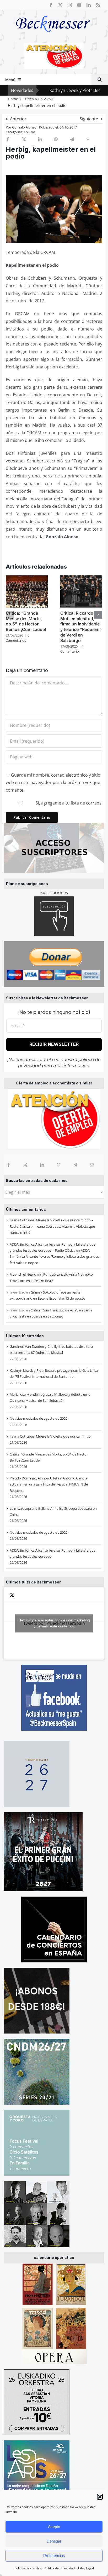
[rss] (98, 5)
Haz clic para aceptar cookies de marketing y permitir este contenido (54, 1623)
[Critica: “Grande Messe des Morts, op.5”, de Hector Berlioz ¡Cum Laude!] (27, 578)
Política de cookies (28, 2568)
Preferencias (54, 2556)
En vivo (29, 132)
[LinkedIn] (42, 1165)
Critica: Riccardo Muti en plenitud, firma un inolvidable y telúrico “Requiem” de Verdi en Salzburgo (81, 627)
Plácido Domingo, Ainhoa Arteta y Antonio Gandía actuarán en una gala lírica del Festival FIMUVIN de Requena (49, 1484)
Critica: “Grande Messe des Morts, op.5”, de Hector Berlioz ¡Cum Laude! (26, 621)
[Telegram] (75, 1165)
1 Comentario (72, 649)
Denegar (54, 2541)
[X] (25, 1165)
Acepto (54, 2527)
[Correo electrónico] (92, 1165)
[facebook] (51, 5)
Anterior (18, 119)
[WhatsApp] (59, 1165)
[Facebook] (9, 1165)
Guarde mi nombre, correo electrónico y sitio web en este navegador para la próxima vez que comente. (53, 783)
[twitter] (60, 5)
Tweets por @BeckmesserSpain (54, 1623)
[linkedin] (89, 5)
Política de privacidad (59, 2568)
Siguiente (89, 119)
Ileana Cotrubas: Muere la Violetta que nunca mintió (50, 1436)
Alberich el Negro (23, 1274)
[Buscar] (100, 80)
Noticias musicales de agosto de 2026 (39, 1418)
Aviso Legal (86, 2568)
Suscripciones (54, 892)
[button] (100, 2497)
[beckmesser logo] (53, 12)
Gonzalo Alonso (24, 127)
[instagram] (70, 5)
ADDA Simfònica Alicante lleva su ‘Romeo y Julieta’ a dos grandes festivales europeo (54, 1257)
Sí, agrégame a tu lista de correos (68, 803)
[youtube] (79, 5)
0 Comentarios (18, 638)
